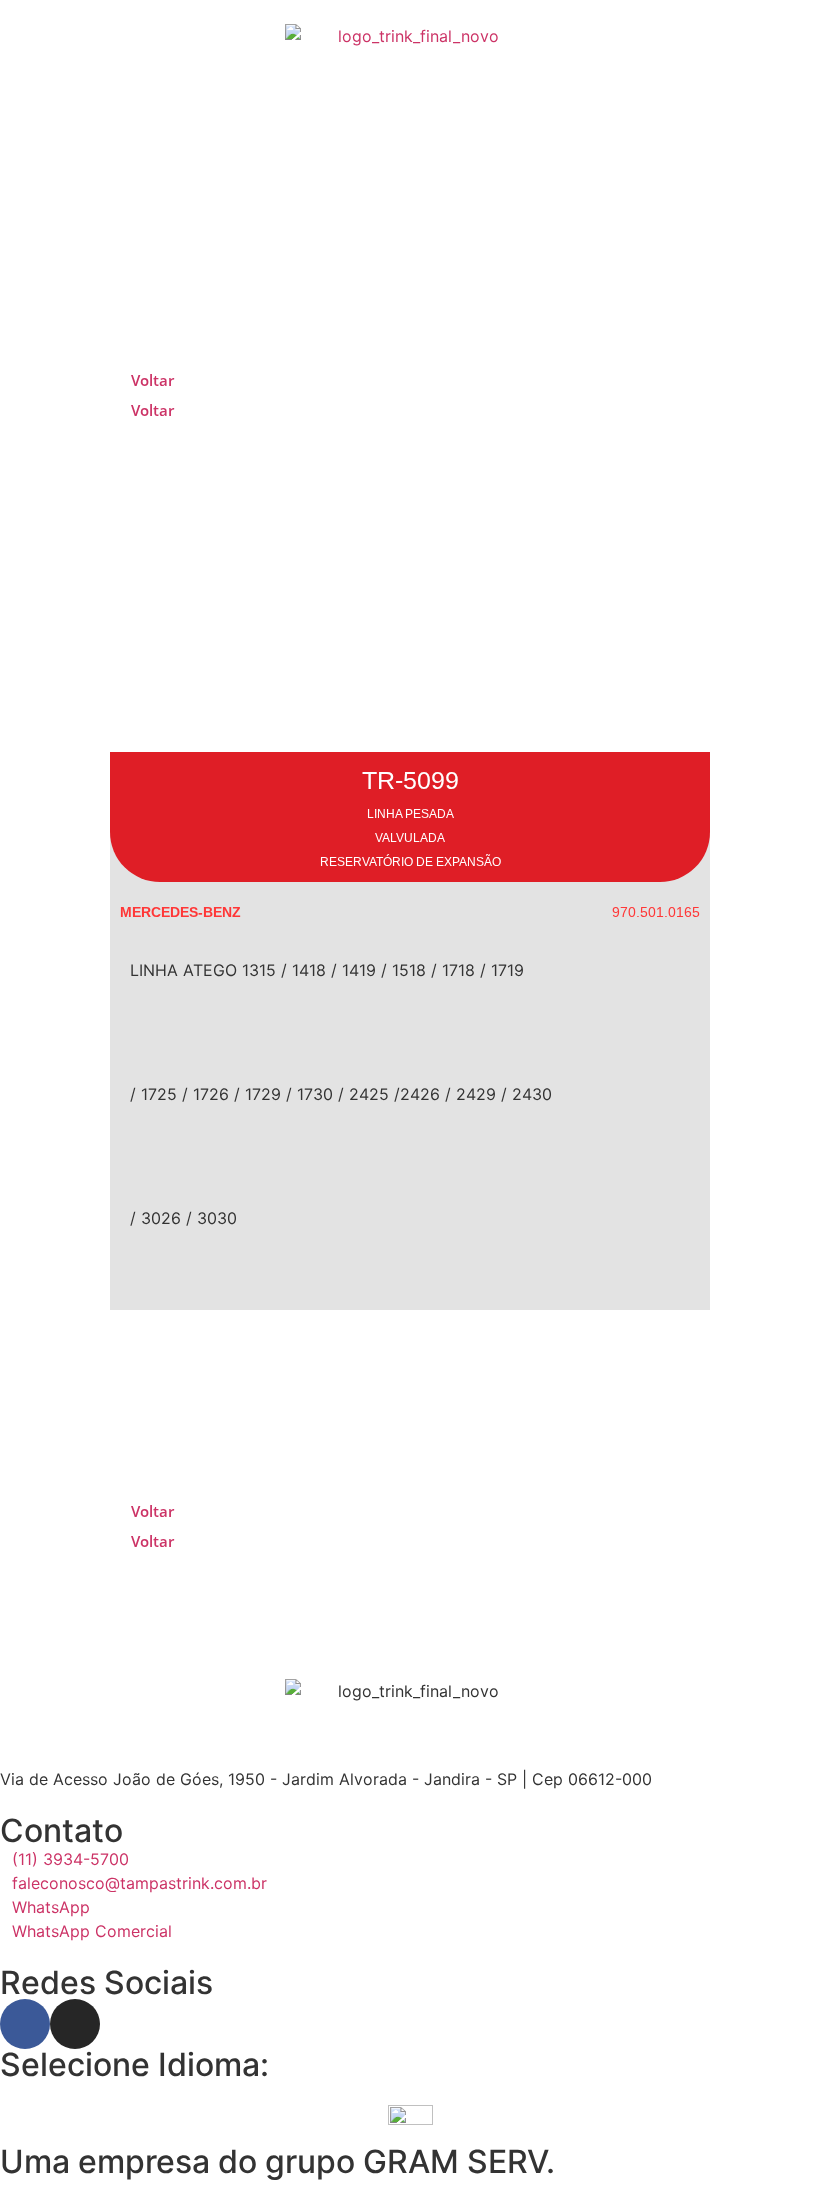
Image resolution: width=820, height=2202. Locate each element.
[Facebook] (25, 2024)
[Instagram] (75, 2024)
